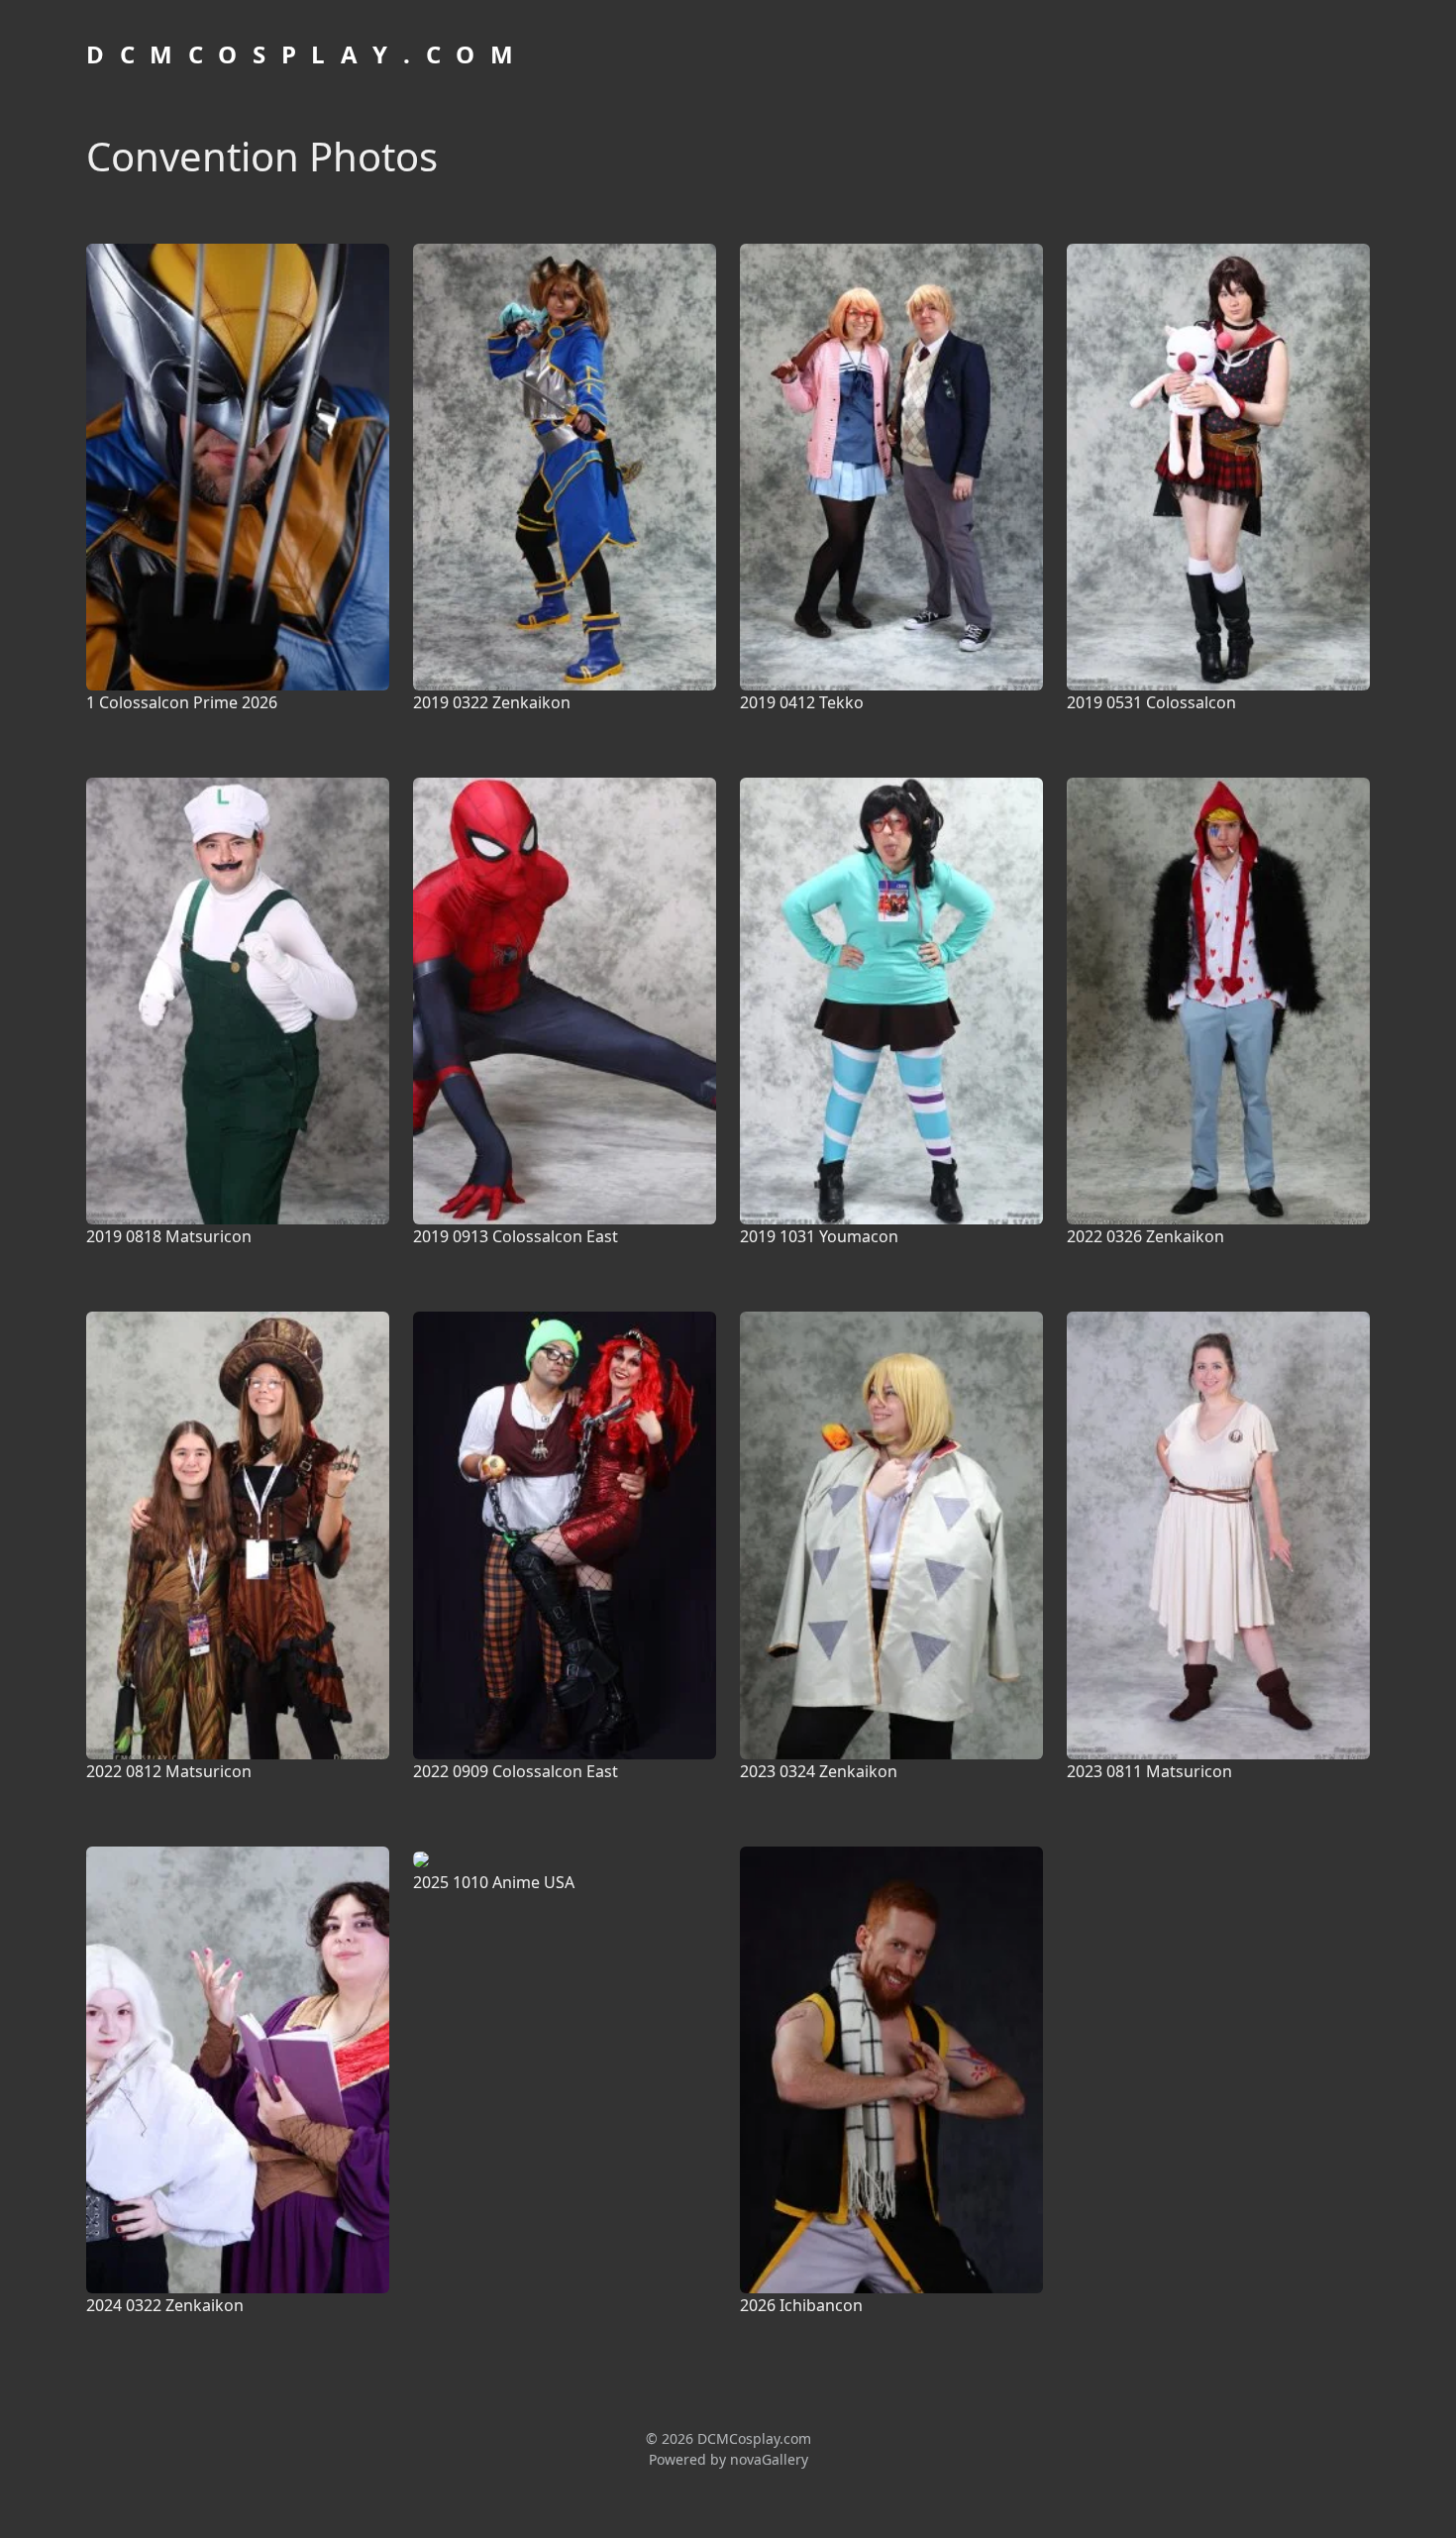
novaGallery (769, 2459)
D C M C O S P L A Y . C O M (302, 54)
